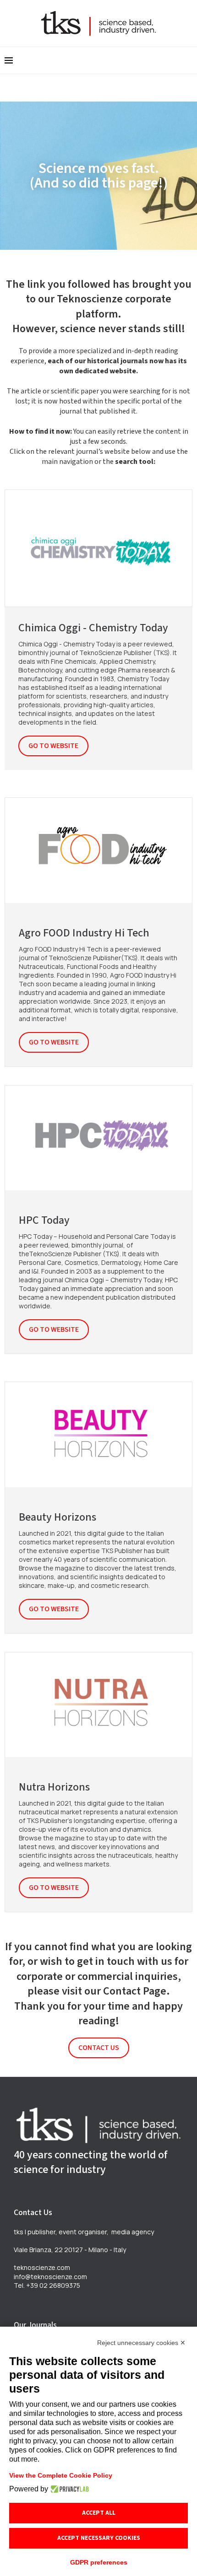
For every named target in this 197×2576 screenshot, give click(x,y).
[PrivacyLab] (68, 2489)
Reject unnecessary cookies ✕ (141, 2343)
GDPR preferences (99, 2562)
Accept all (99, 2513)
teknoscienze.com (42, 2267)
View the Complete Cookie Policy (61, 2475)
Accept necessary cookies (99, 2538)
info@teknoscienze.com (50, 2277)
